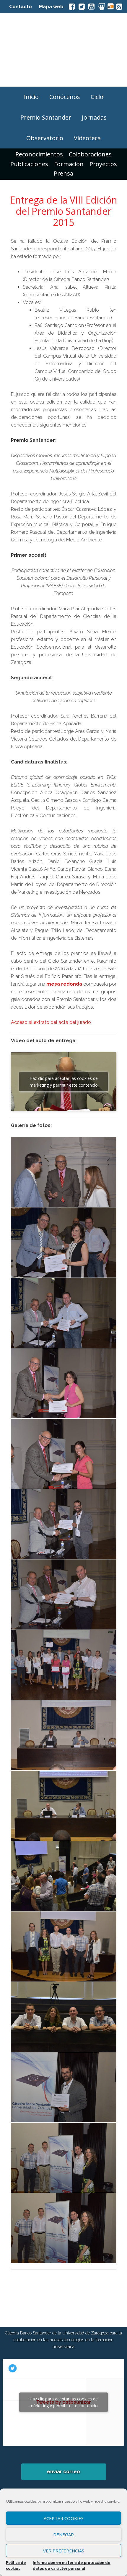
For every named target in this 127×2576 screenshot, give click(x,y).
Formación (69, 164)
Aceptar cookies (64, 2518)
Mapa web (51, 7)
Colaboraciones (90, 154)
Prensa (63, 173)
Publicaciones (29, 164)
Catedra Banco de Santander (63, 50)
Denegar (63, 2534)
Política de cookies (16, 2566)
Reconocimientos (39, 154)
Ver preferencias (64, 2551)
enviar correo (63, 2472)
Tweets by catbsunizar (64, 2402)
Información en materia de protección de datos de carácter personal (72, 2566)
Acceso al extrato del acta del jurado (51, 1022)
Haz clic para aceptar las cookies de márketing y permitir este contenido (64, 1082)
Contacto (21, 7)
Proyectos (103, 164)
